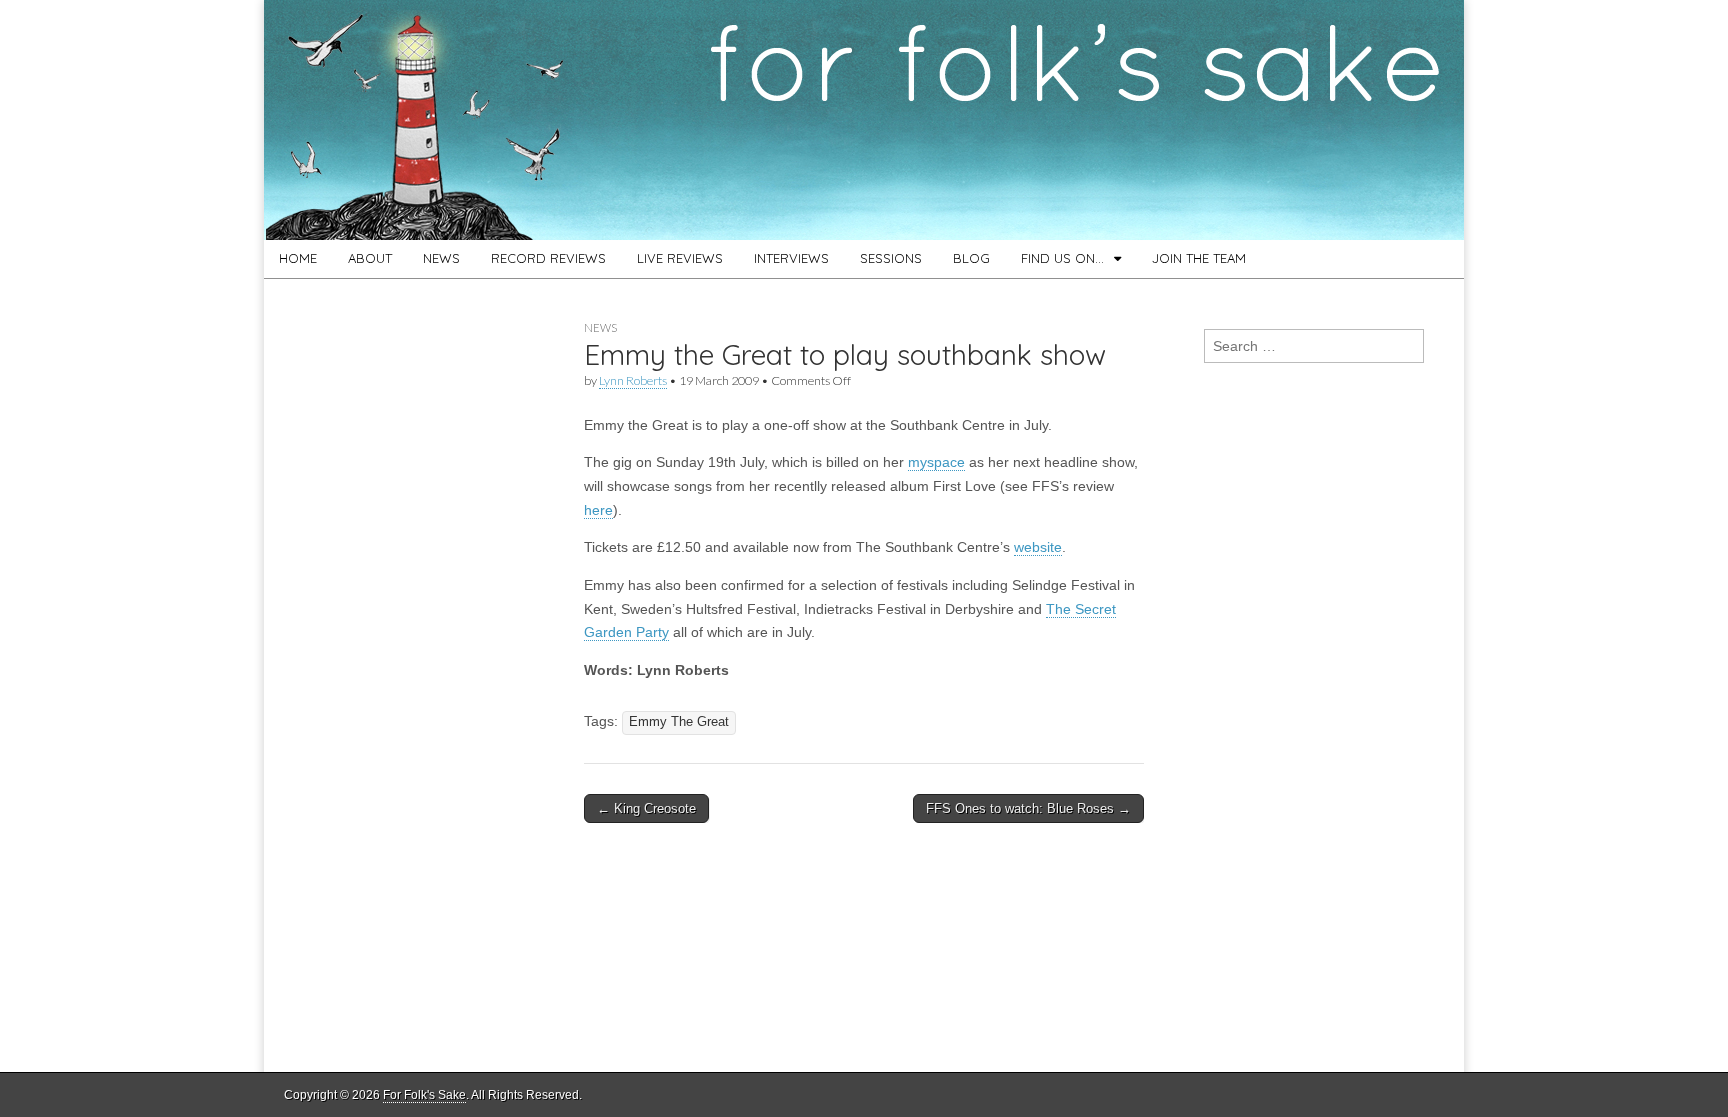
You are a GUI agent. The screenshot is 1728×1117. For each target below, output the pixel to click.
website (1038, 547)
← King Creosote (646, 808)
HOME (298, 258)
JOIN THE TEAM (1199, 258)
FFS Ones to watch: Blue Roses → (1028, 808)
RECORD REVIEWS (548, 258)
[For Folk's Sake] (864, 120)
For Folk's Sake (424, 1095)
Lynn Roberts (633, 380)
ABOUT (370, 258)
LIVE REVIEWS (680, 258)
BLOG (971, 258)
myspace (936, 462)
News (600, 327)
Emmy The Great (679, 722)
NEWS (441, 258)
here (598, 510)
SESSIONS (891, 258)
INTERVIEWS (791, 258)
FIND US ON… (1062, 258)
